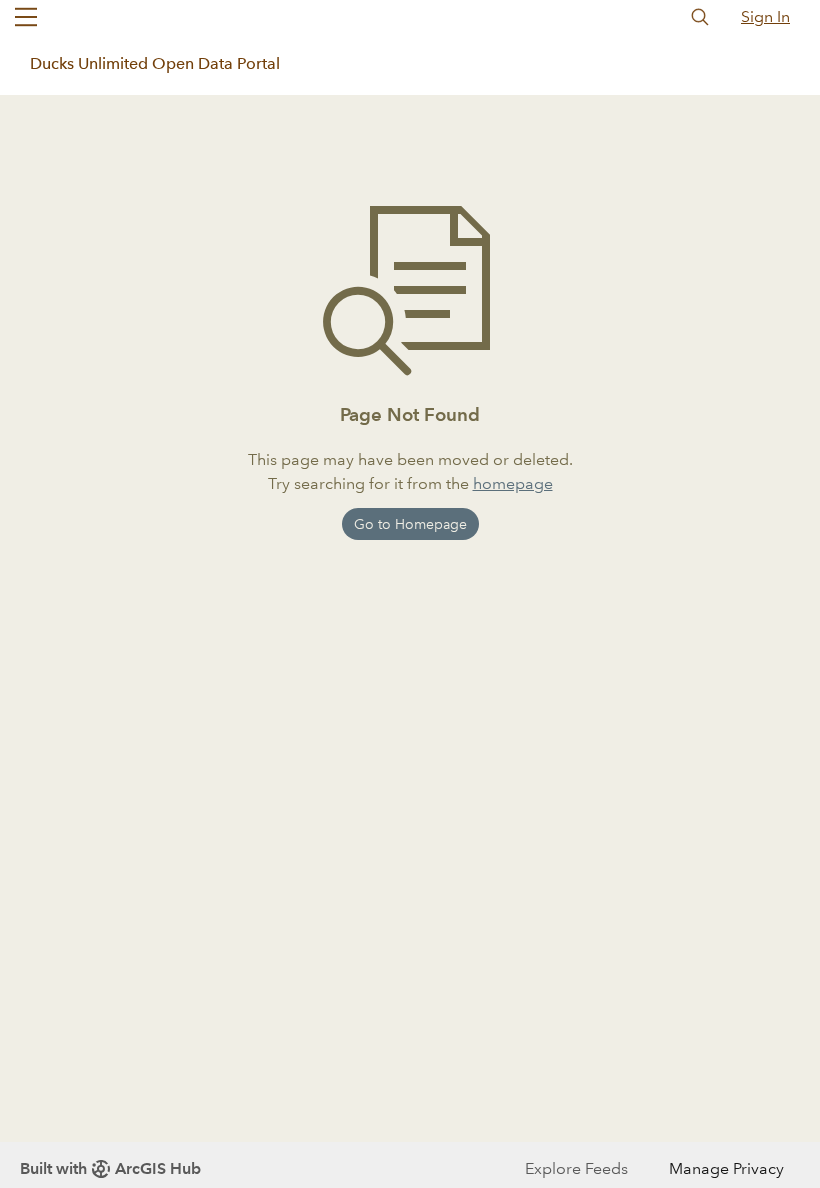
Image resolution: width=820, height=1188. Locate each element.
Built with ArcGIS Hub (110, 1168)
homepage (513, 483)
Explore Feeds (576, 1168)
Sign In (765, 16)
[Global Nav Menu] (26, 17)
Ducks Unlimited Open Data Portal (155, 63)
